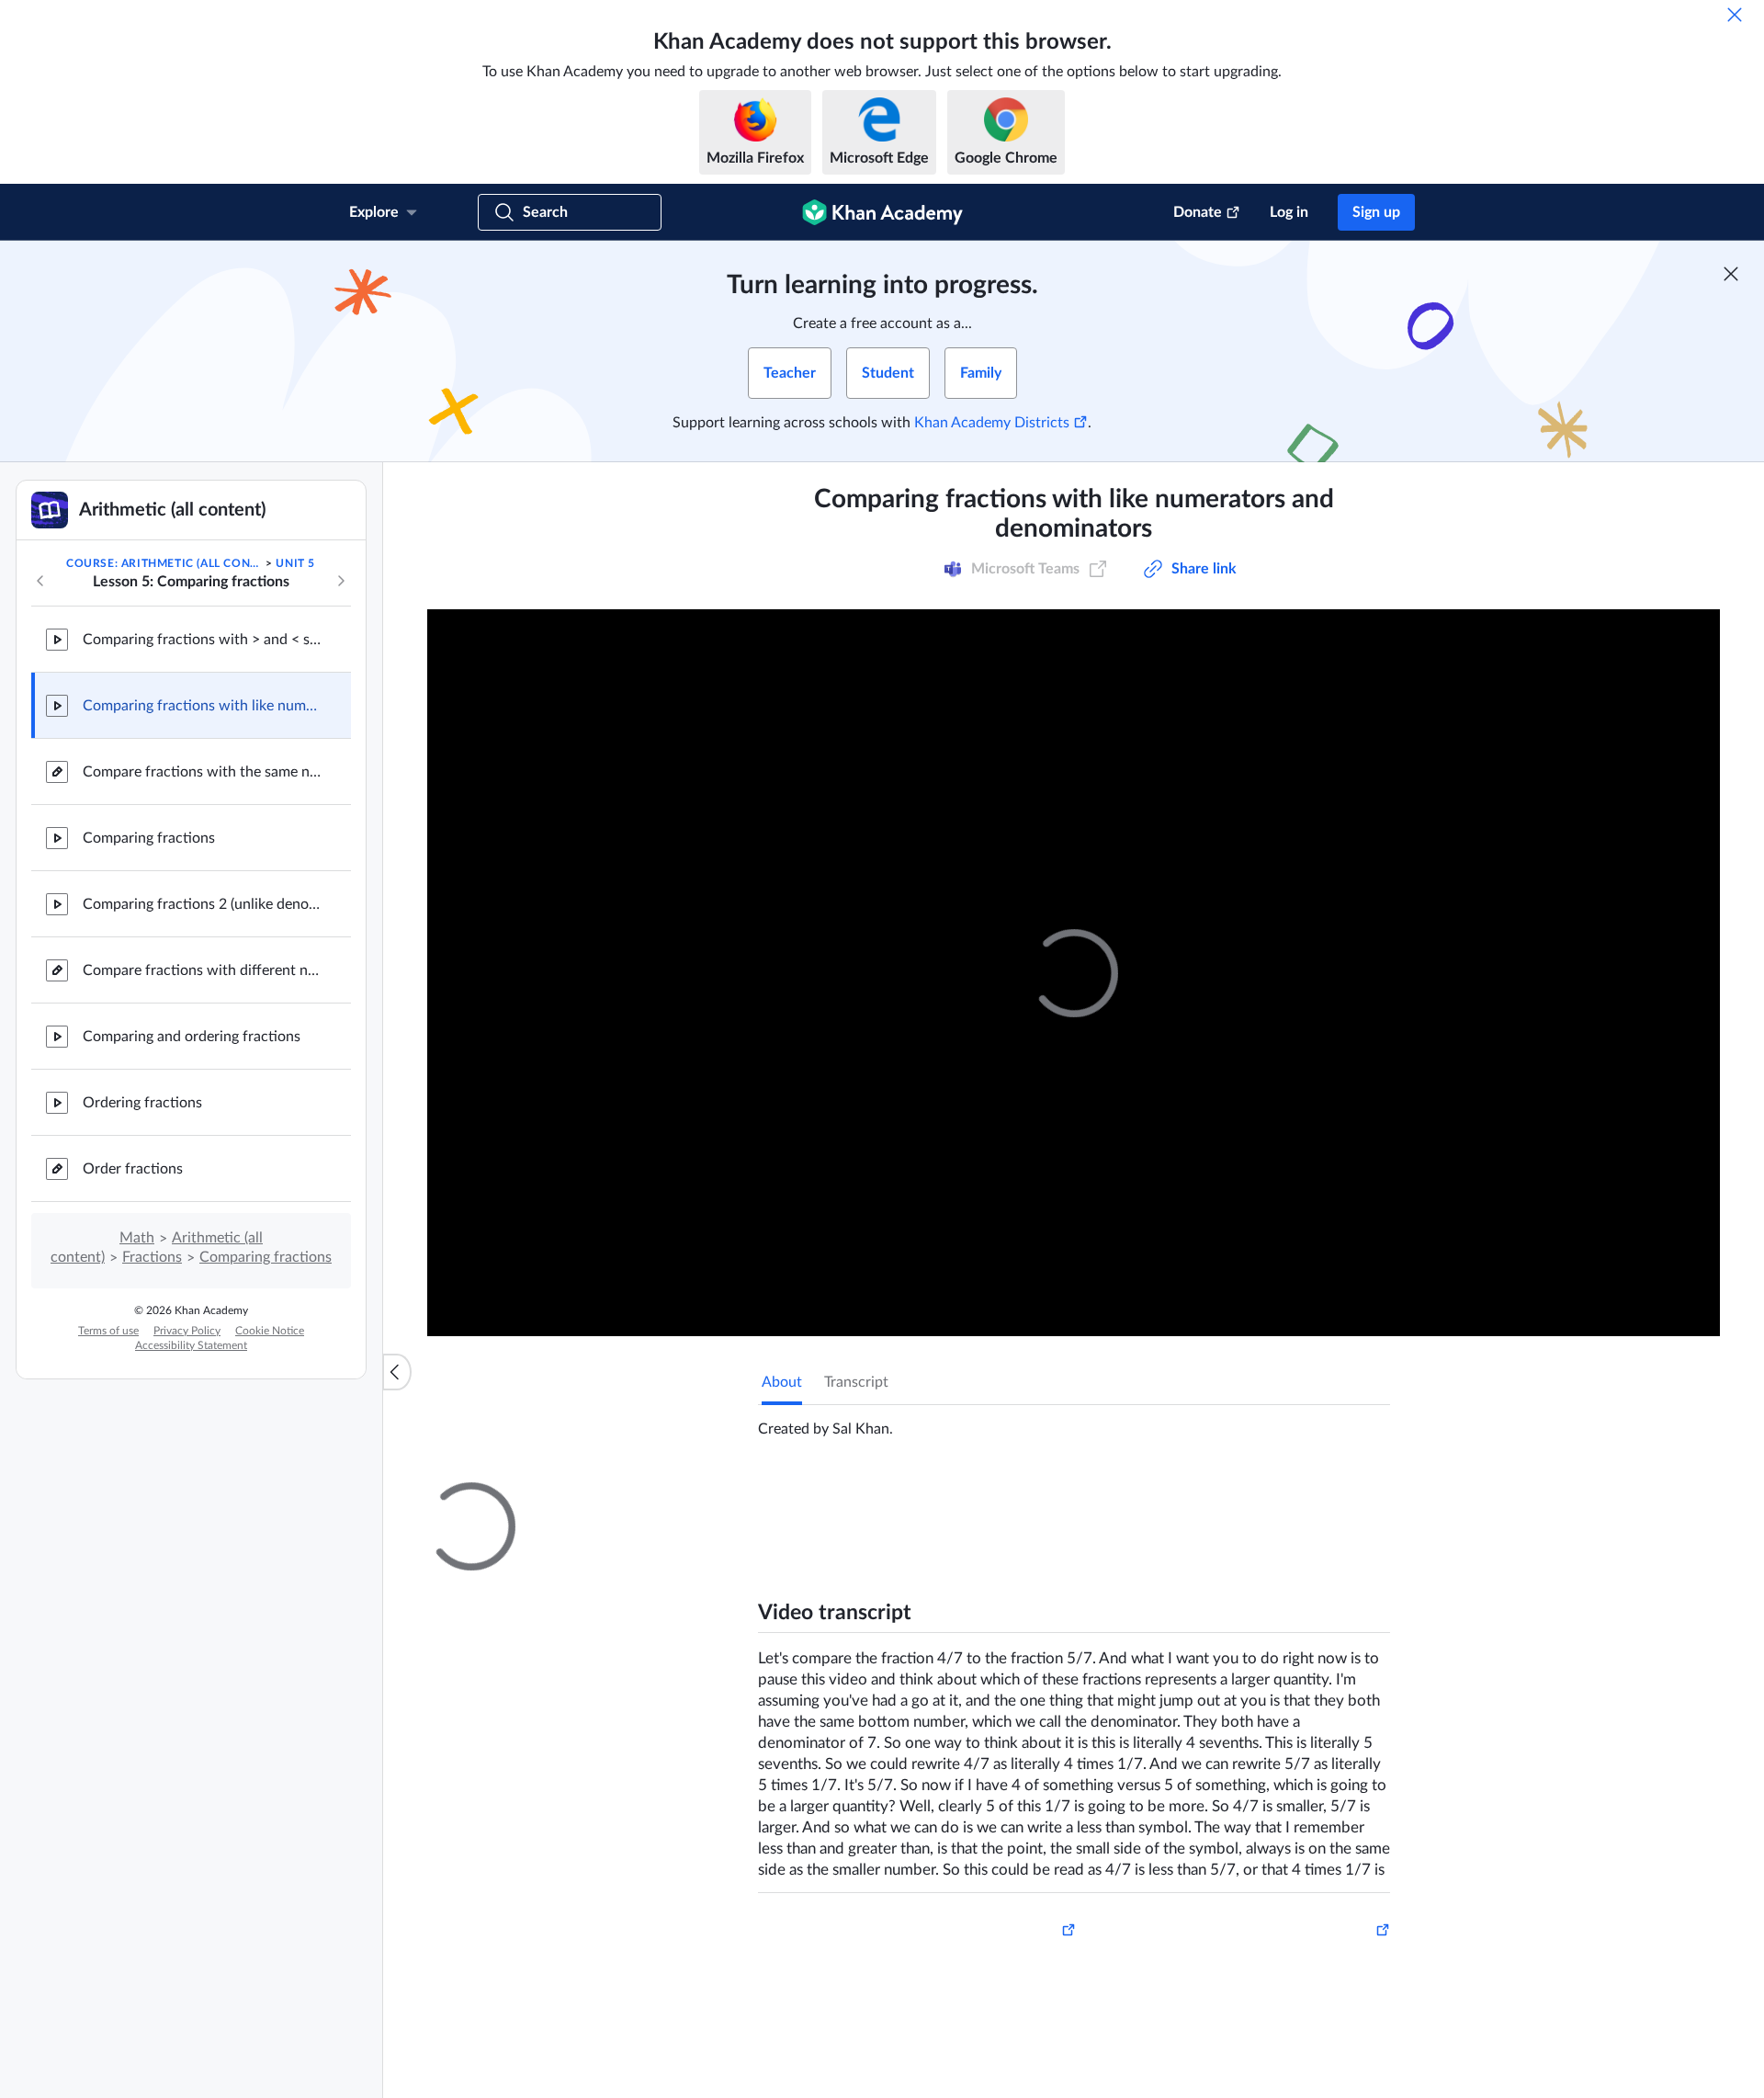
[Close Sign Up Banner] (1731, 274)
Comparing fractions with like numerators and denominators (202, 706)
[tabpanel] (1074, 1422)
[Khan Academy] (882, 212)
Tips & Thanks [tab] (913, 1499)
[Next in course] (341, 581)
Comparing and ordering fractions (192, 1037)
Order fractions (133, 1169)
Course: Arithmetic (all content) (164, 563)
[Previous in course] (40, 581)
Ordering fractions (142, 1103)
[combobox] (1291, 1717)
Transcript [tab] (856, 1382)
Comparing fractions (149, 838)
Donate (1198, 212)
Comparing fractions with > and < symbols (202, 640)
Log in (1289, 212)
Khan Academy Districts (992, 423)
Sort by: (1177, 1717)
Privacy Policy (187, 1331)
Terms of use (108, 1331)
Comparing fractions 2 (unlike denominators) (202, 904)
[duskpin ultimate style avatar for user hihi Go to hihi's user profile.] (859, 1922)
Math (137, 1238)
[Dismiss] (1735, 15)
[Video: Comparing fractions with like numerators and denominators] (1074, 973)
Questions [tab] (813, 1499)
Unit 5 (295, 563)
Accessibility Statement (191, 1345)
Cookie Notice (270, 1331)
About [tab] (782, 1382)
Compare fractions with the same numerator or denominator (202, 772)
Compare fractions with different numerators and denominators (202, 970)
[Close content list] (397, 1372)
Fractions (152, 1257)
